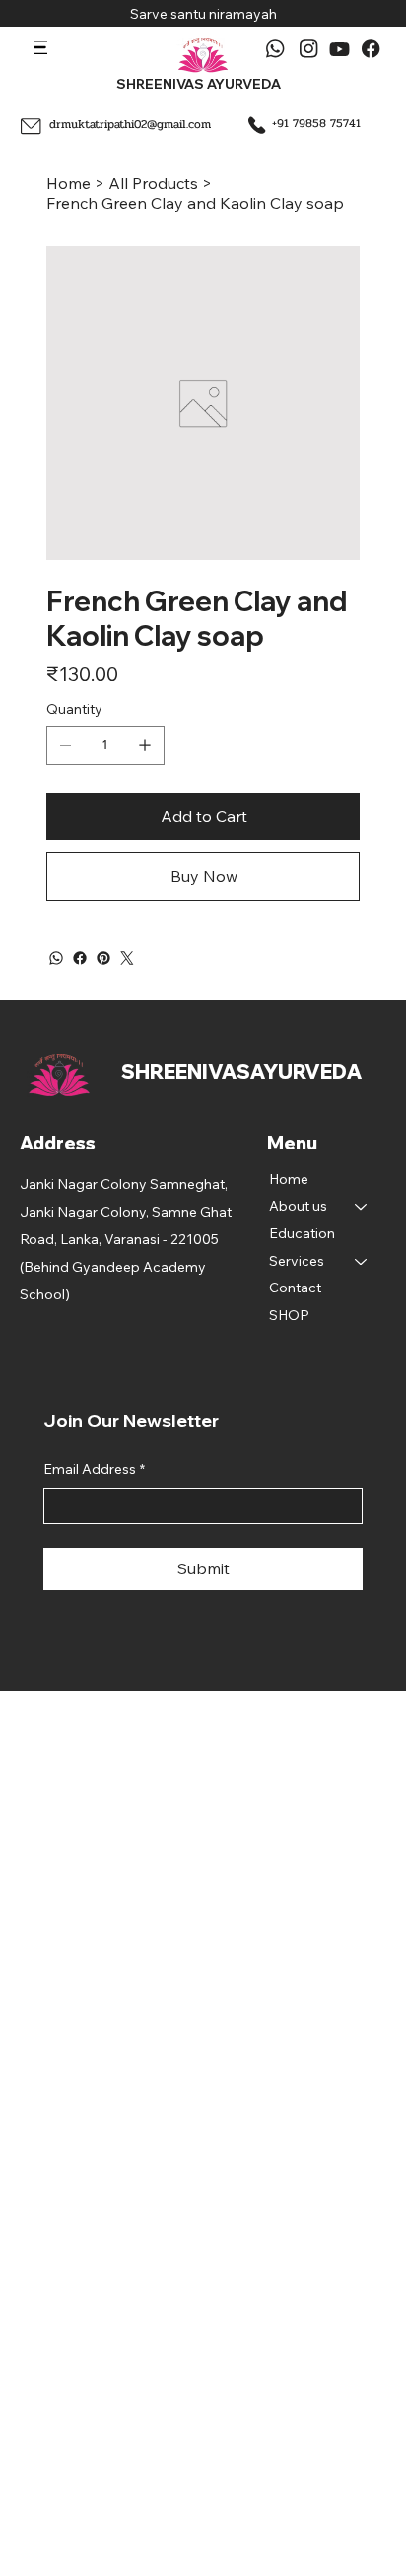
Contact (295, 1288)
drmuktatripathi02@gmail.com (130, 124)
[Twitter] (127, 958)
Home (289, 1179)
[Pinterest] (103, 958)
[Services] (362, 1262)
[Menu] (41, 48)
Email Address (94, 1469)
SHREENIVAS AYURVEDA (199, 83)
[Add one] (145, 745)
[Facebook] (80, 958)
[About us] (362, 1207)
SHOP (289, 1315)
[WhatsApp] (56, 958)
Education (302, 1233)
